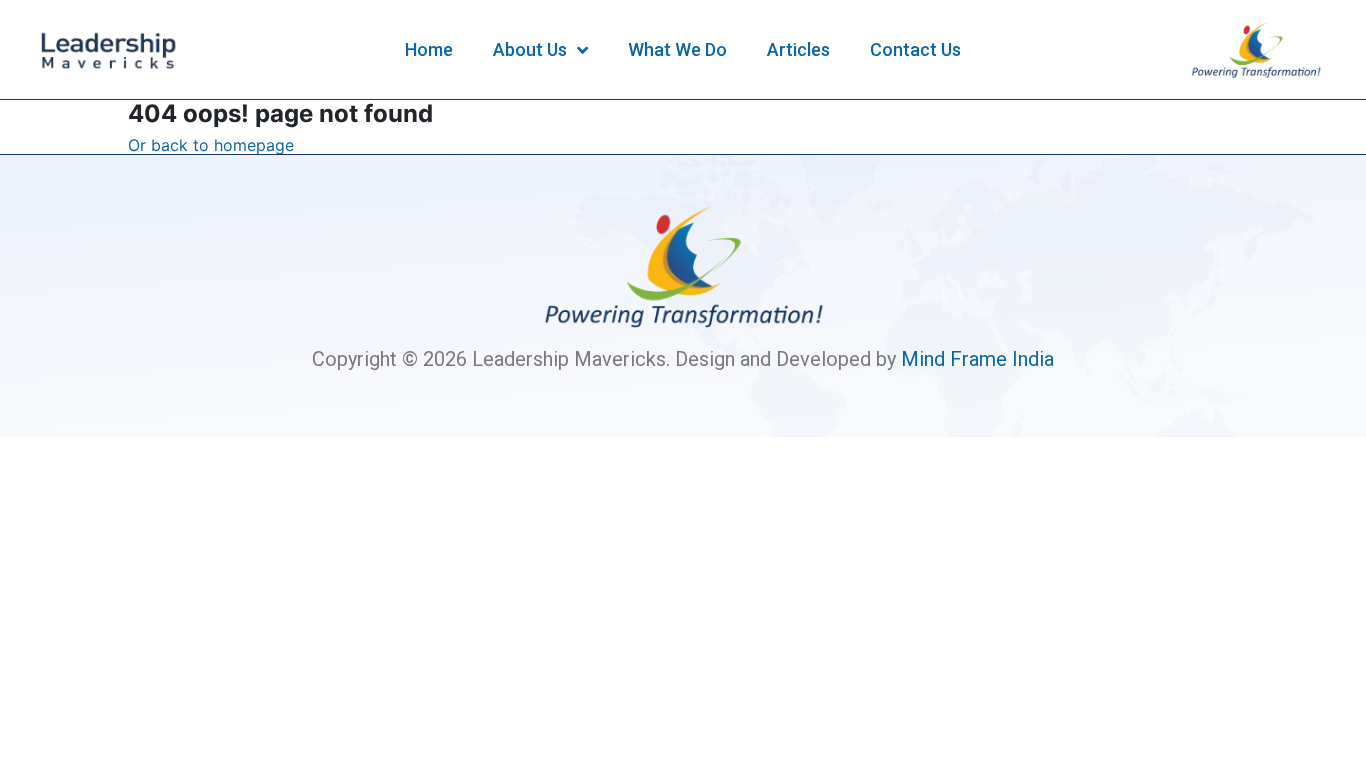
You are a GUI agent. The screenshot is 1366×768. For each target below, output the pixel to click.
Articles (798, 49)
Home (429, 49)
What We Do (677, 49)
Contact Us (915, 49)
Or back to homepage (211, 145)
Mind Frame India (977, 359)
